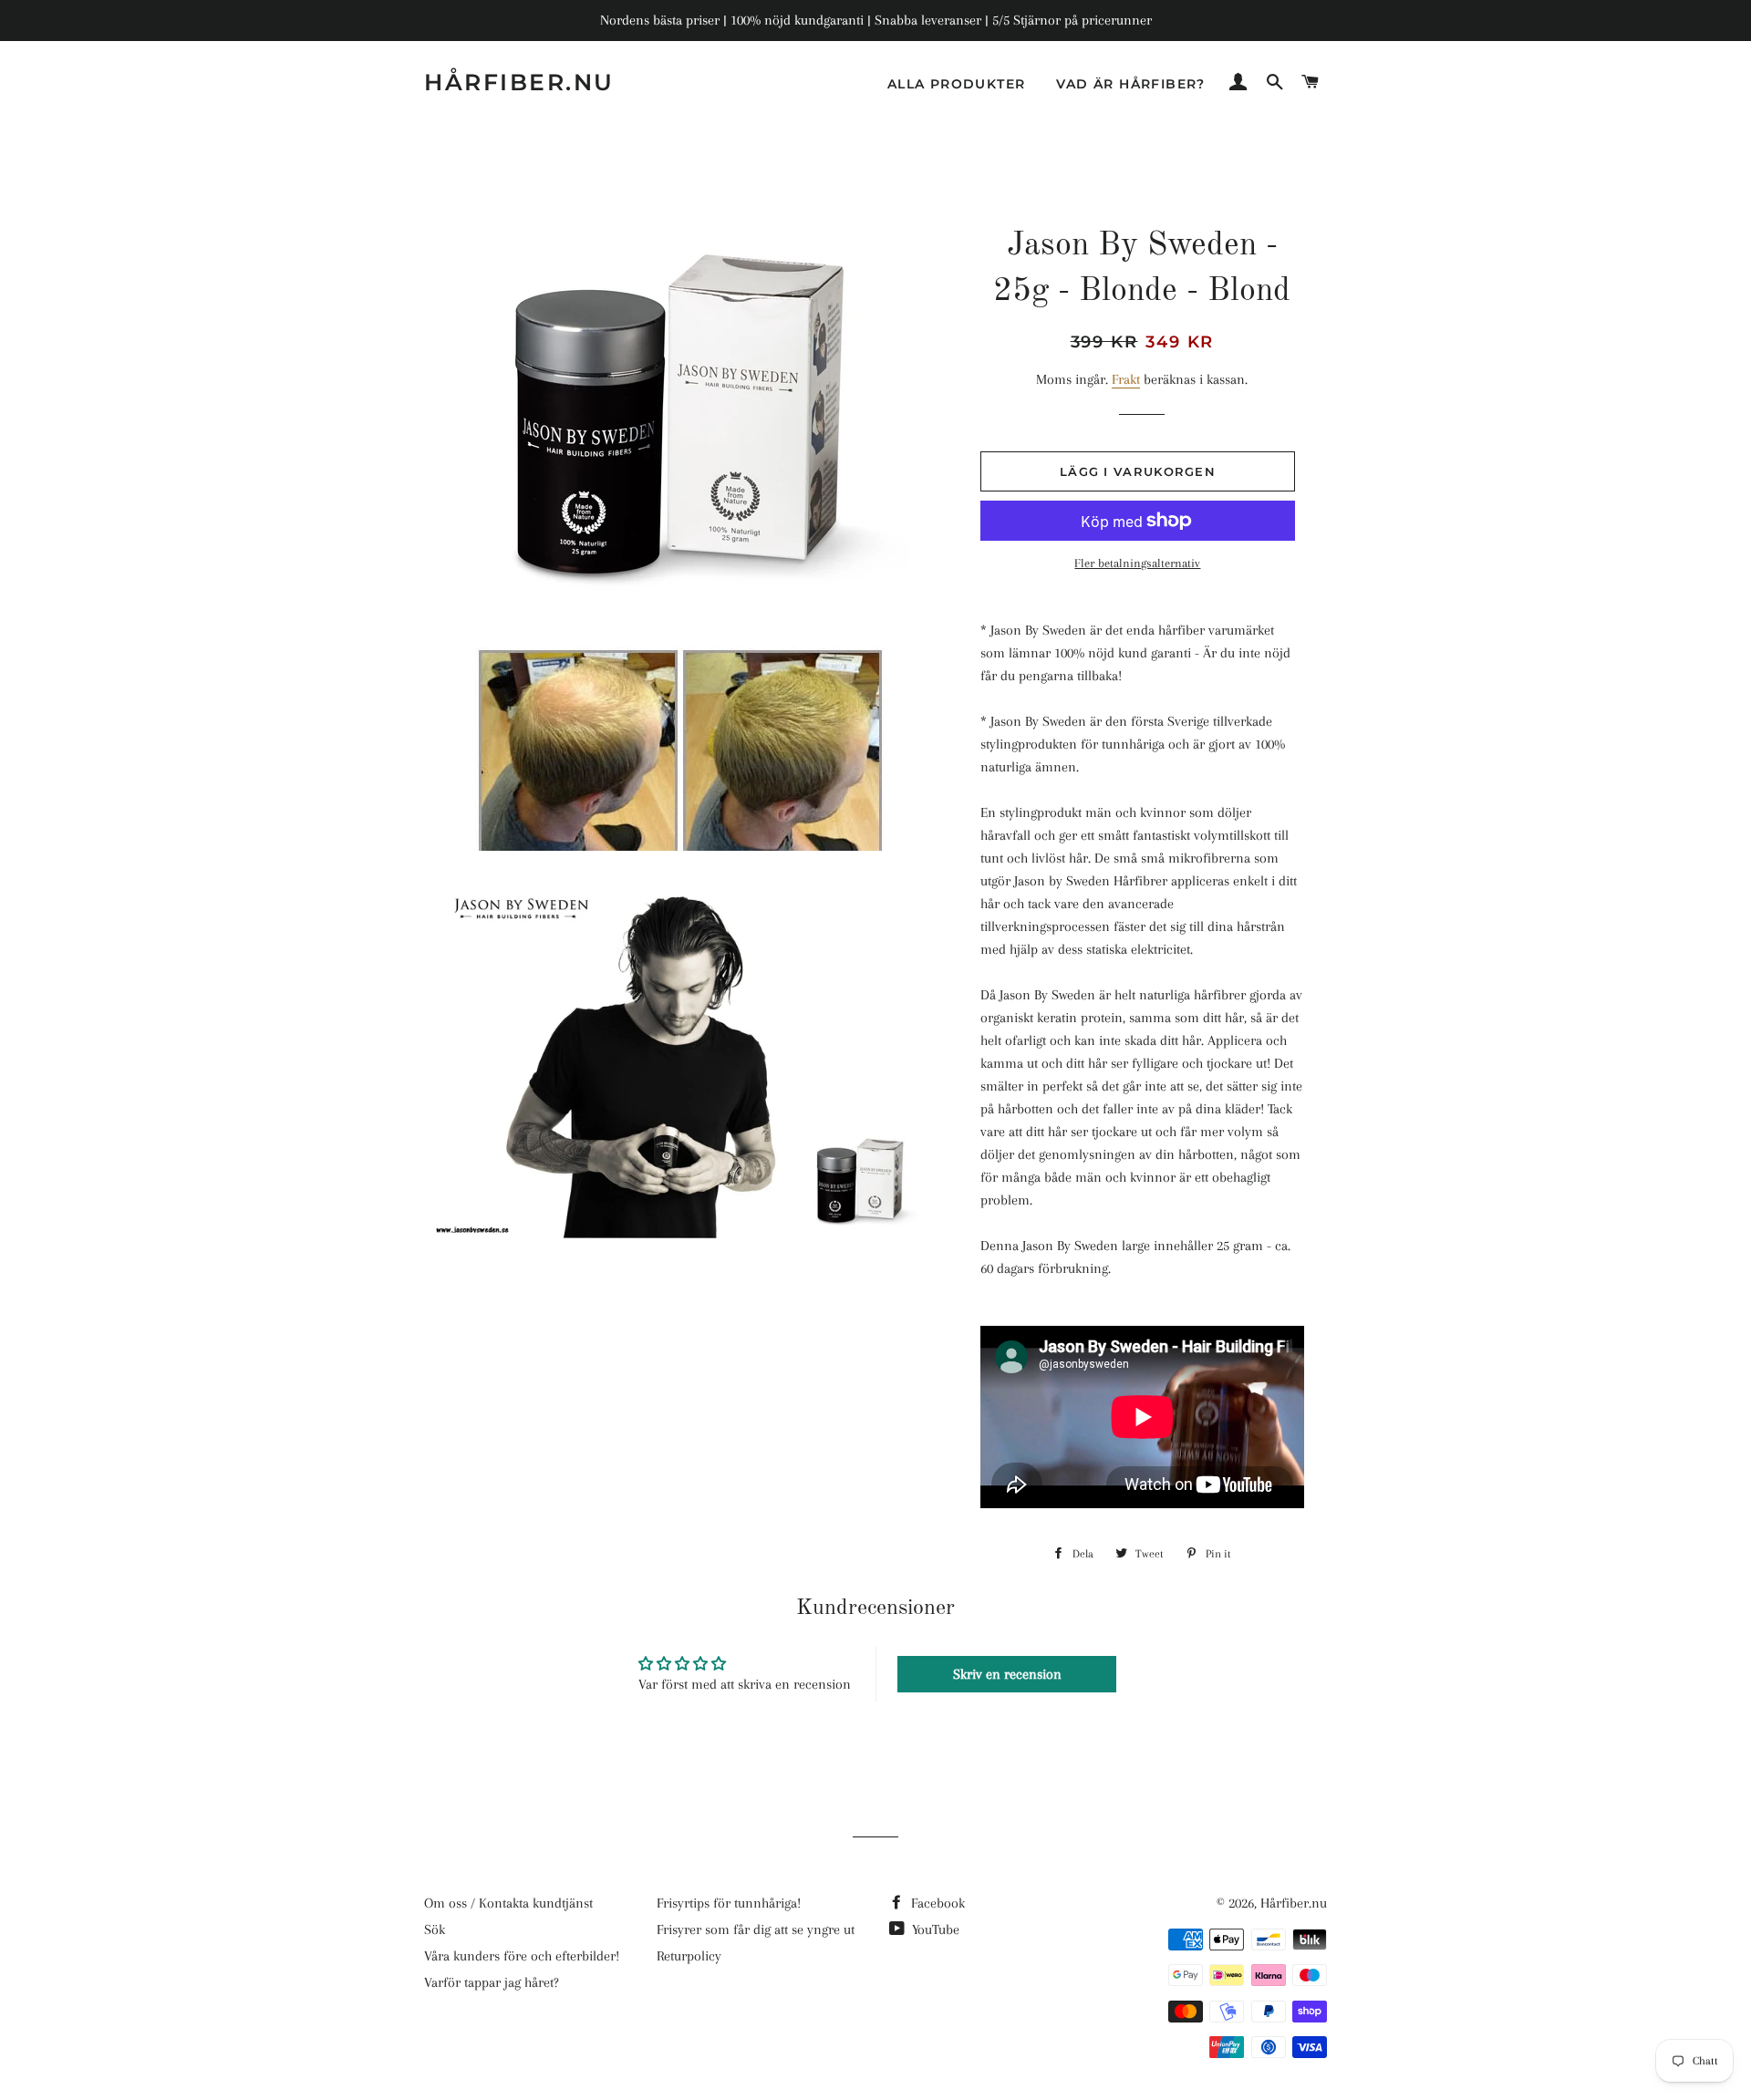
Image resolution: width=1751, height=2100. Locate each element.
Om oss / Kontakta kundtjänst (508, 1903)
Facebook (936, 1903)
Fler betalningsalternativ (1137, 563)
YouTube (934, 1929)
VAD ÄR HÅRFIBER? (1130, 84)
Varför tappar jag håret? (492, 1982)
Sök (435, 1929)
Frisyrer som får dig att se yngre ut (756, 1929)
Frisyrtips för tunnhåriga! (729, 1903)
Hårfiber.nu (519, 82)
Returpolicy (689, 1956)
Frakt (1126, 379)
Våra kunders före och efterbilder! (522, 1956)
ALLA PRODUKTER (957, 84)
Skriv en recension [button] (1007, 1674)
